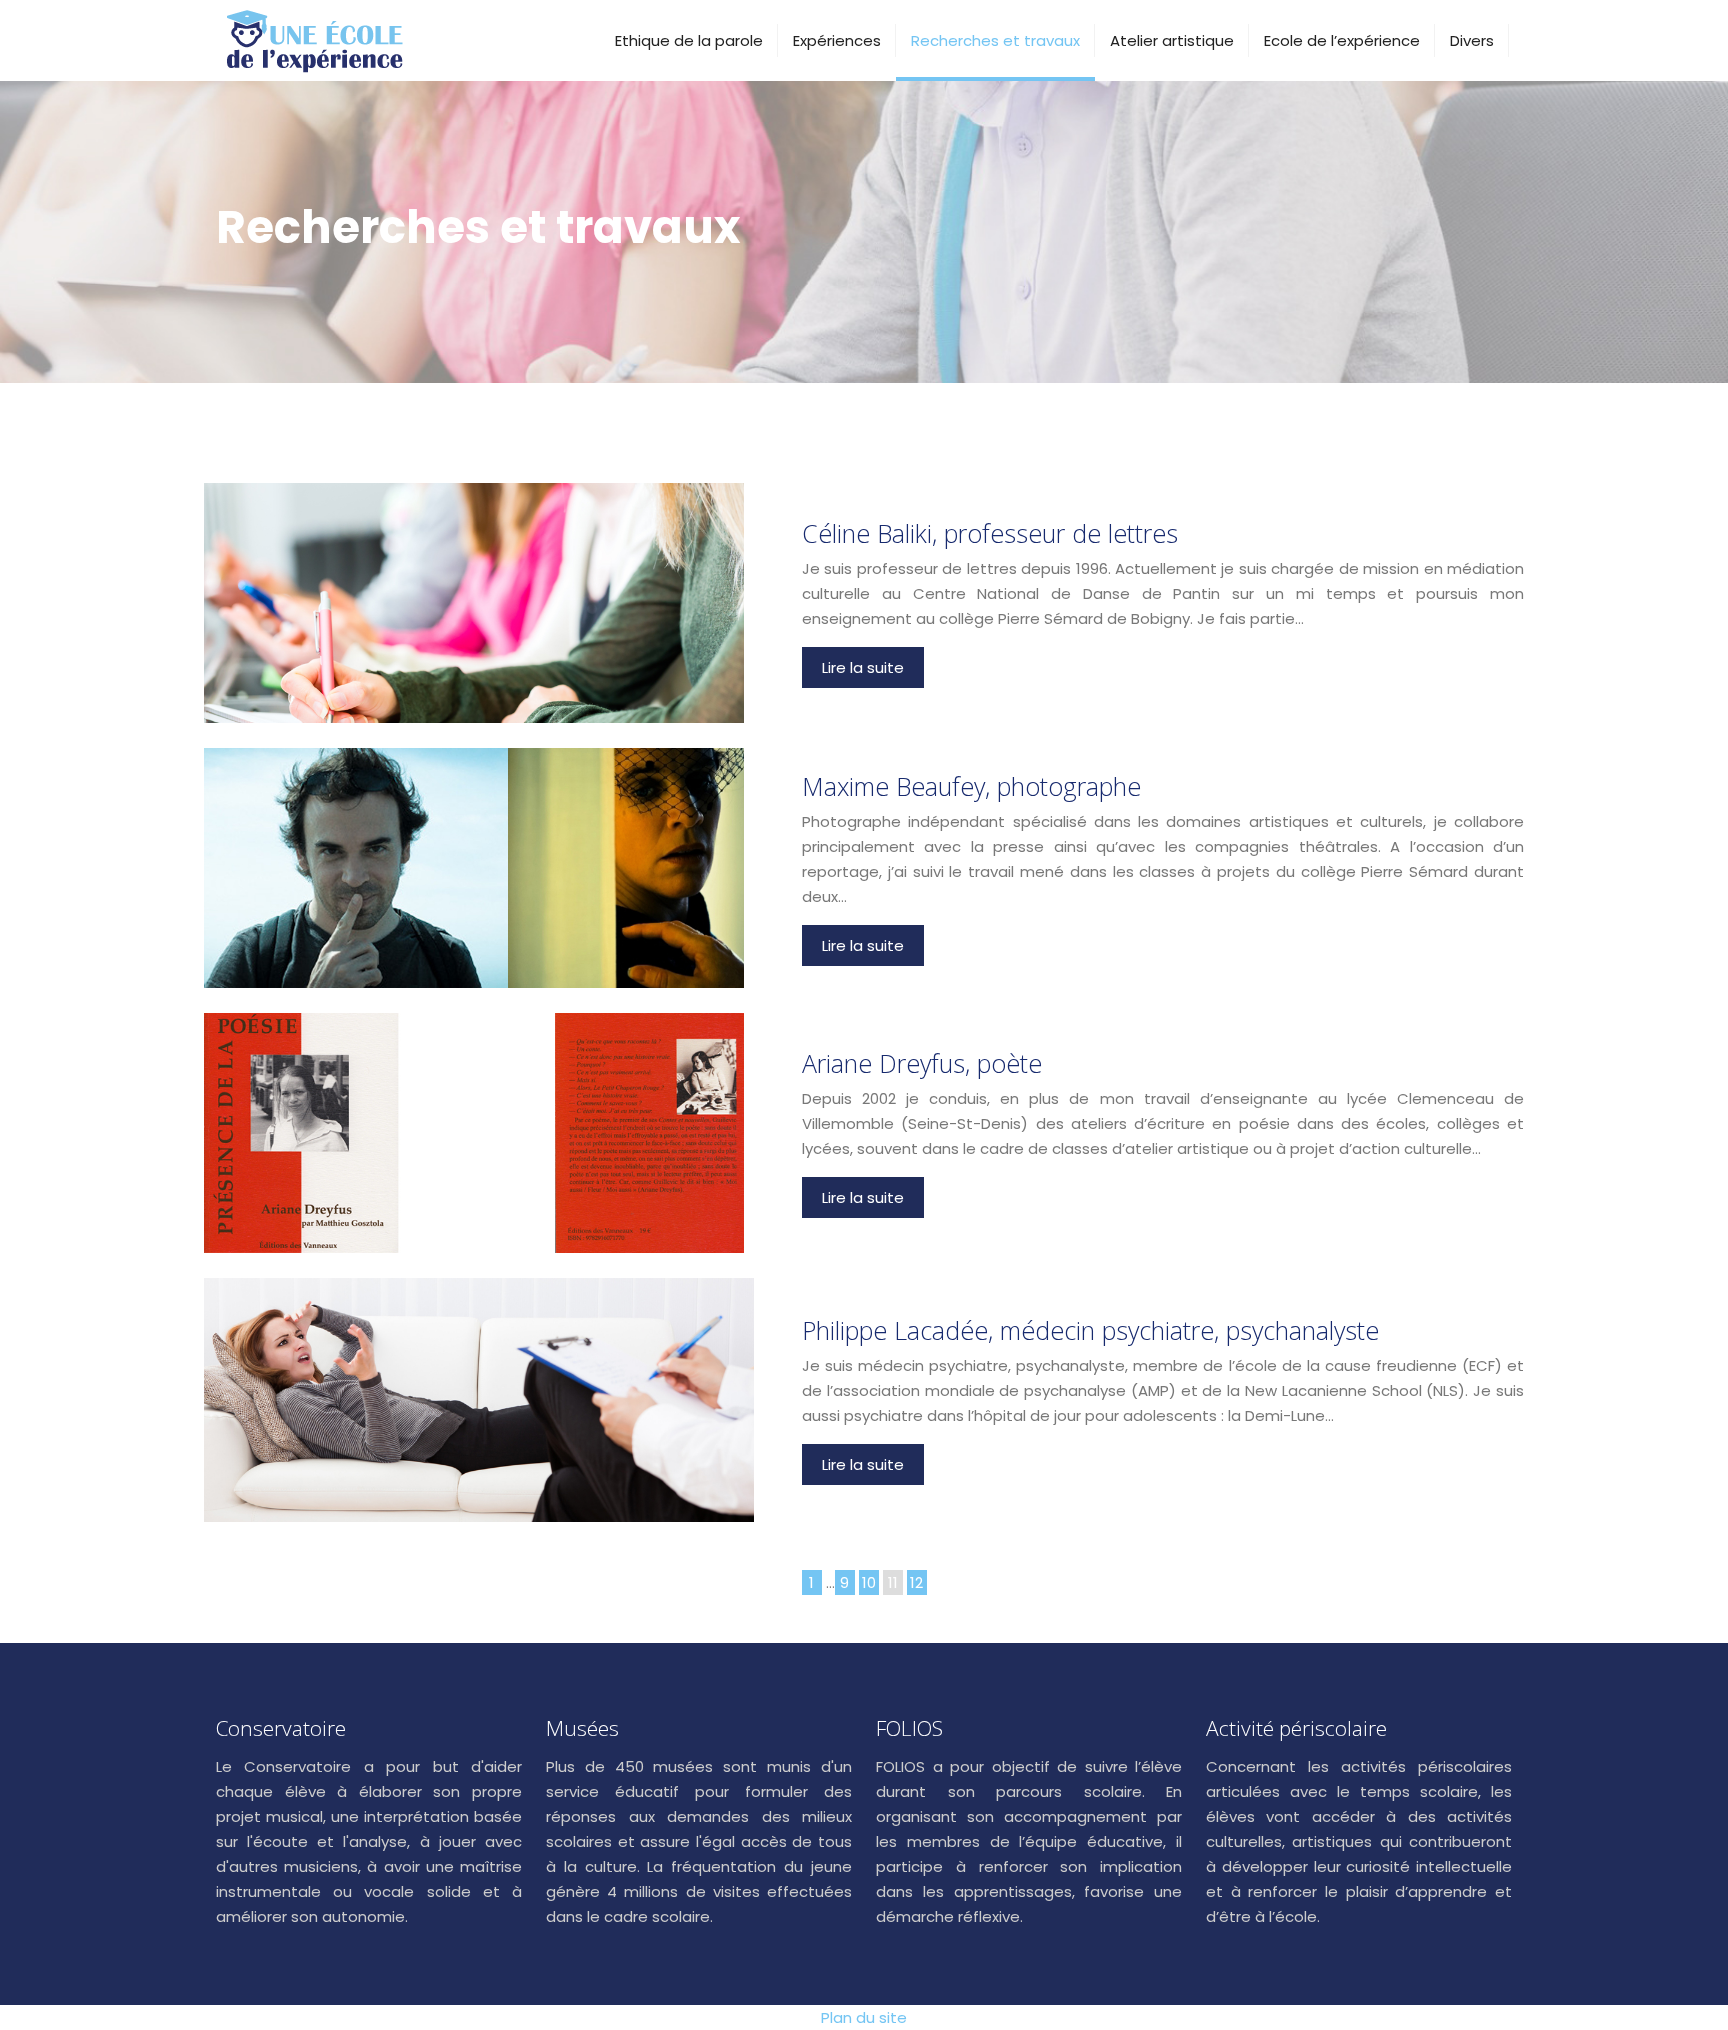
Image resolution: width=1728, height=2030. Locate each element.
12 (916, 1582)
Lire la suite (863, 667)
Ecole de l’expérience (1342, 40)
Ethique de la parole (689, 40)
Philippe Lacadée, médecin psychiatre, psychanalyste (1090, 1330)
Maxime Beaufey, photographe (971, 786)
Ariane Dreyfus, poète (922, 1063)
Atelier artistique (1172, 40)
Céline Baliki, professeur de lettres (990, 533)
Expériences (837, 40)
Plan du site (864, 2017)
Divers (1472, 40)
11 (893, 1582)
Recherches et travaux (995, 40)
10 (869, 1582)
